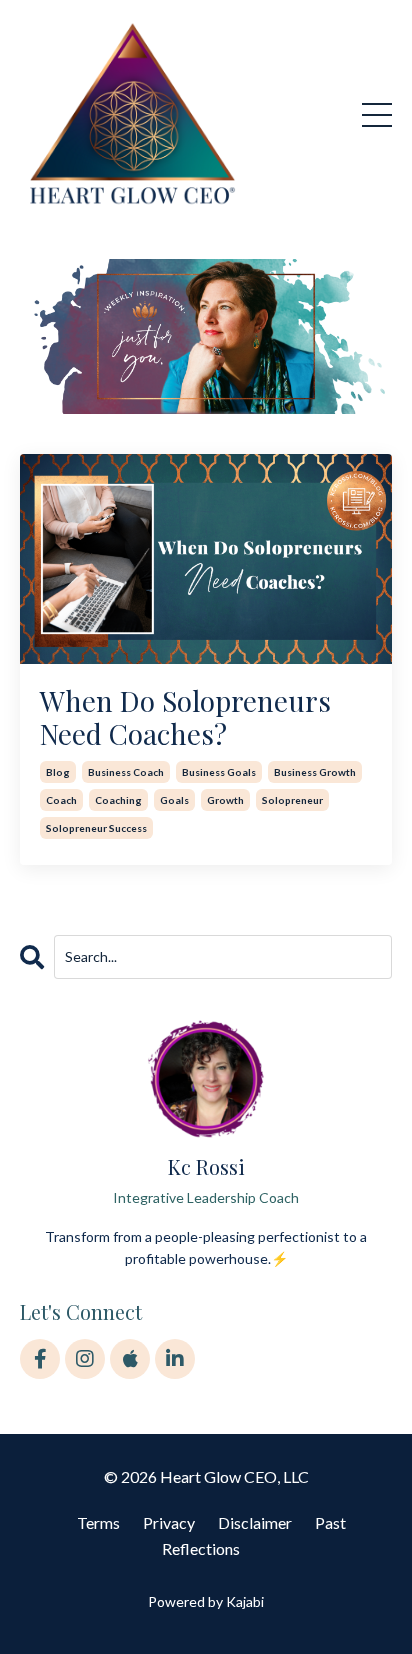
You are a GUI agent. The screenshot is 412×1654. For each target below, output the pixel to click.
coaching (118, 800)
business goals (219, 772)
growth (225, 800)
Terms (98, 1522)
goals (174, 800)
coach (61, 800)
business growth (315, 772)
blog (58, 772)
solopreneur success (96, 828)
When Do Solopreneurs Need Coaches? (185, 717)
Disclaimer (255, 1522)
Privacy (169, 1522)
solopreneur (292, 800)
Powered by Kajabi (206, 1601)
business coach (126, 772)
